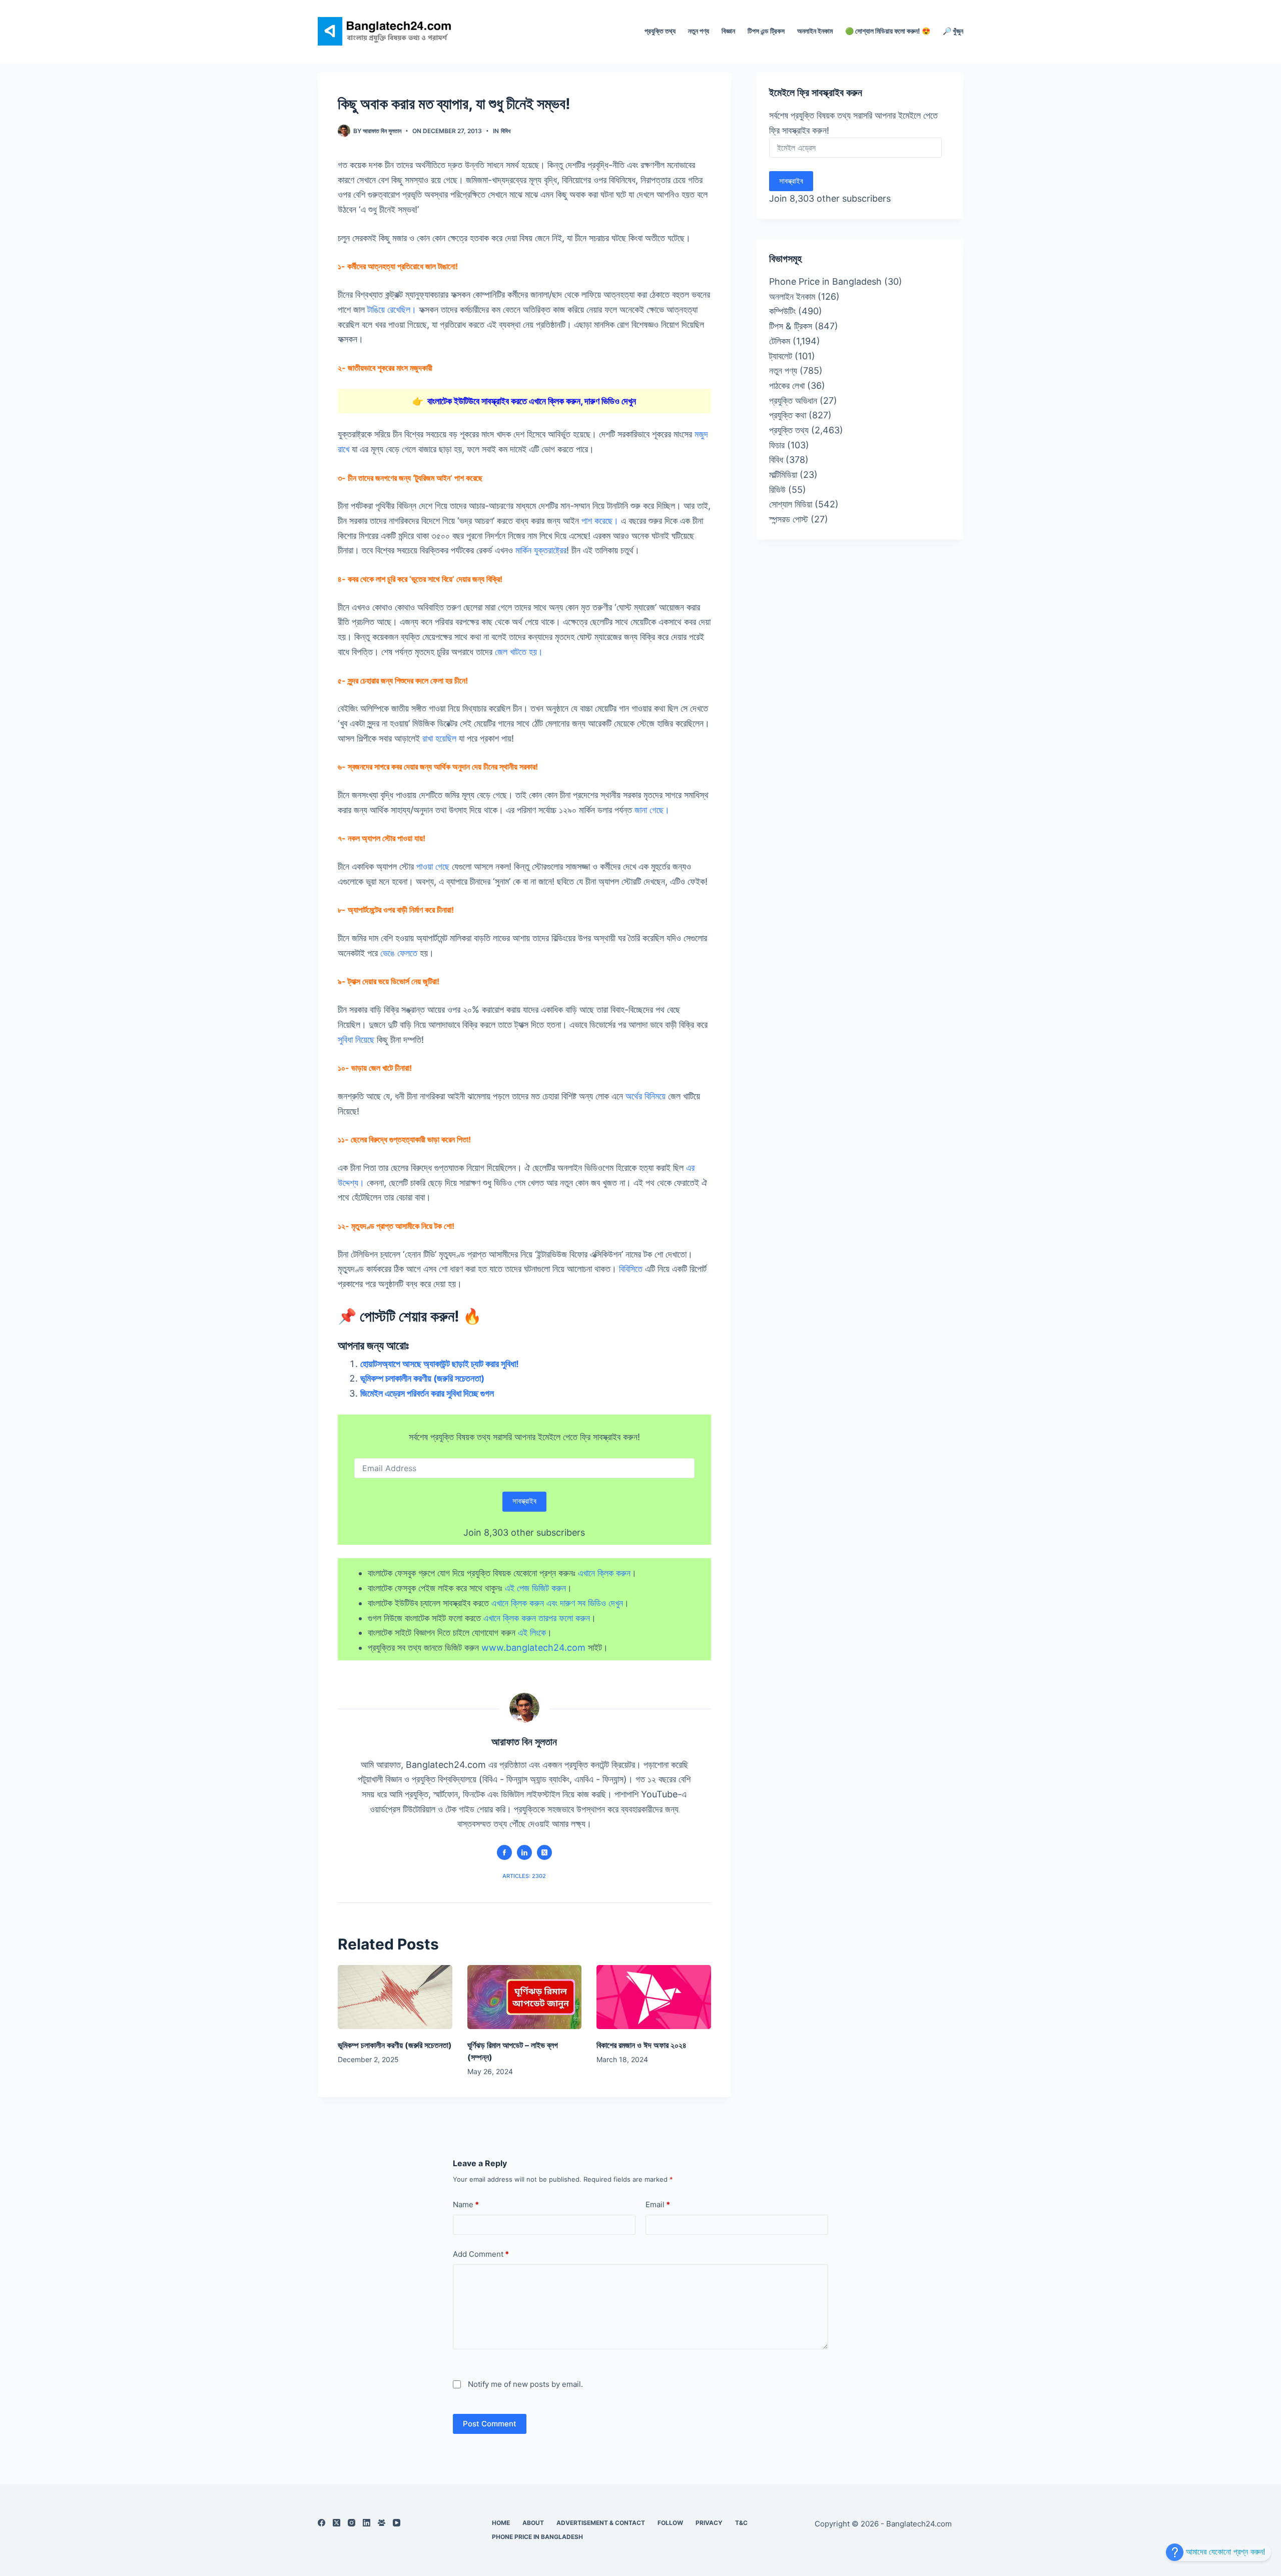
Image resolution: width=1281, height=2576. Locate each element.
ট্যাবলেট (781, 356)
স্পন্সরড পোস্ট (789, 519)
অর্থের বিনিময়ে (646, 1096)
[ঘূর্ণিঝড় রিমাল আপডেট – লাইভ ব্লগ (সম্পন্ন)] (525, 1997)
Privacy (709, 2523)
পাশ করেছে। (600, 521)
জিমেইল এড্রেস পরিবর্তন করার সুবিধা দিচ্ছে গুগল (428, 1393)
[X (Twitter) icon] (544, 1852)
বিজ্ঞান (728, 31)
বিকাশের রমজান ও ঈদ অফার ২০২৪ (642, 2045)
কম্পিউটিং (782, 311)
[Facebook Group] (382, 2523)
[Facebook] (322, 2523)
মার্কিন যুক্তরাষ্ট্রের (541, 550)
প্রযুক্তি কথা (788, 415)
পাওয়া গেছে (433, 866)
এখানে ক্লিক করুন (604, 1573)
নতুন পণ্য (699, 31)
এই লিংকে (532, 1633)
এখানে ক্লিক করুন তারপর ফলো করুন (537, 1618)
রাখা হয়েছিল (439, 738)
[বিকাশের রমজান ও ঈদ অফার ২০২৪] (654, 1997)
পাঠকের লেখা (787, 386)
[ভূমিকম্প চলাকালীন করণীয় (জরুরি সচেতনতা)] (395, 1997)
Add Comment (481, 2254)
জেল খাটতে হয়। (519, 652)
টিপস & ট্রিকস (791, 326)
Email (658, 2204)
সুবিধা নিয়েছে (356, 1040)
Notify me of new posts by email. (525, 2384)
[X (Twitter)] (337, 2523)
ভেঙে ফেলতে (399, 953)
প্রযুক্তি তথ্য (660, 31)
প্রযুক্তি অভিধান (793, 401)
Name (466, 2204)
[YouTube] (397, 2523)
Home (501, 2523)
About (533, 2523)
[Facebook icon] (504, 1852)
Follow (670, 2523)
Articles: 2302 (524, 1876)
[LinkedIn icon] (524, 1852)
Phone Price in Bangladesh (825, 281)
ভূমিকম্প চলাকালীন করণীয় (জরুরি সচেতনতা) (422, 1378)
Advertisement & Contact (601, 2523)
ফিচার (777, 445)
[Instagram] (352, 2523)
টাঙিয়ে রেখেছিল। (392, 309)
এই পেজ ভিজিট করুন (535, 1588)
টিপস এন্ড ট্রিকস (766, 31)
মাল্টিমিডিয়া (783, 475)
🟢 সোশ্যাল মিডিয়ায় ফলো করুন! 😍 (888, 31)
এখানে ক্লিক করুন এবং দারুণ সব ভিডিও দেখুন (557, 1603)
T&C (741, 2523)
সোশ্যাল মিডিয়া (791, 504)
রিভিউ (777, 490)
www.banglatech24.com (533, 1648)
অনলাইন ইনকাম (815, 31)
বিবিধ (506, 131)
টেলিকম (780, 341)
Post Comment (490, 2424)
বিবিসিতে (631, 1269)
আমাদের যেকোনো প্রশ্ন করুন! (1224, 2551)
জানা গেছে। (652, 810)
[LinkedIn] (367, 2523)
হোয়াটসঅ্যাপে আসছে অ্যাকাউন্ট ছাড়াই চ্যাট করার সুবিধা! (440, 1364)
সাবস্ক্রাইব (524, 1501)
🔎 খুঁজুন (953, 31)
